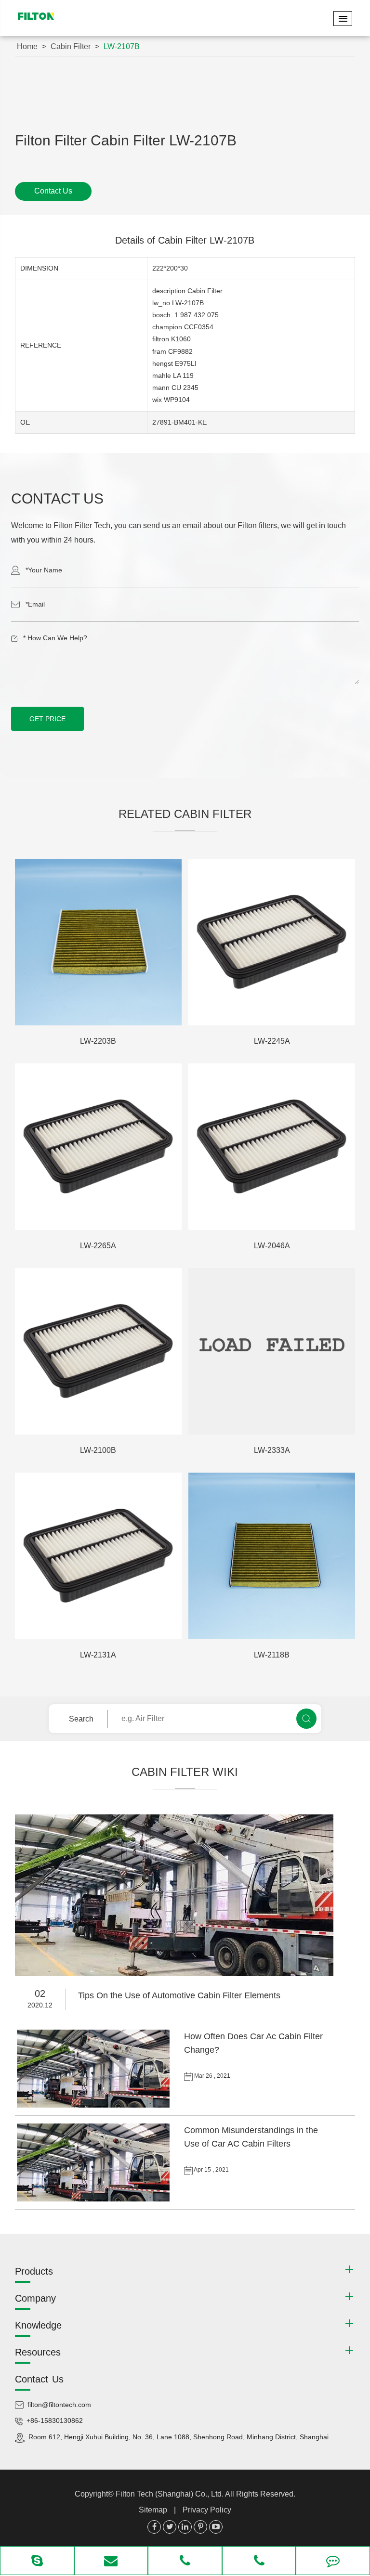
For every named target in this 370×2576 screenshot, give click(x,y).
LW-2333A (272, 1450)
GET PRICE (47, 719)
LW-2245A (272, 1041)
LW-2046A (272, 1246)
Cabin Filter (71, 46)
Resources (38, 2352)
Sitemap (153, 2510)
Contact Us (53, 191)
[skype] (37, 2562)
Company (35, 2298)
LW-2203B (98, 1041)
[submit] (306, 1719)
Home (27, 46)
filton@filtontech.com (59, 2405)
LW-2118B (272, 1655)
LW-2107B (122, 46)
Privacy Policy (207, 2510)
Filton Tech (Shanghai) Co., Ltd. (170, 2494)
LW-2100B (98, 1450)
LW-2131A (98, 1655)
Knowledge (38, 2325)
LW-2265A (98, 1246)
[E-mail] (111, 2562)
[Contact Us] (333, 2562)
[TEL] (185, 2562)
